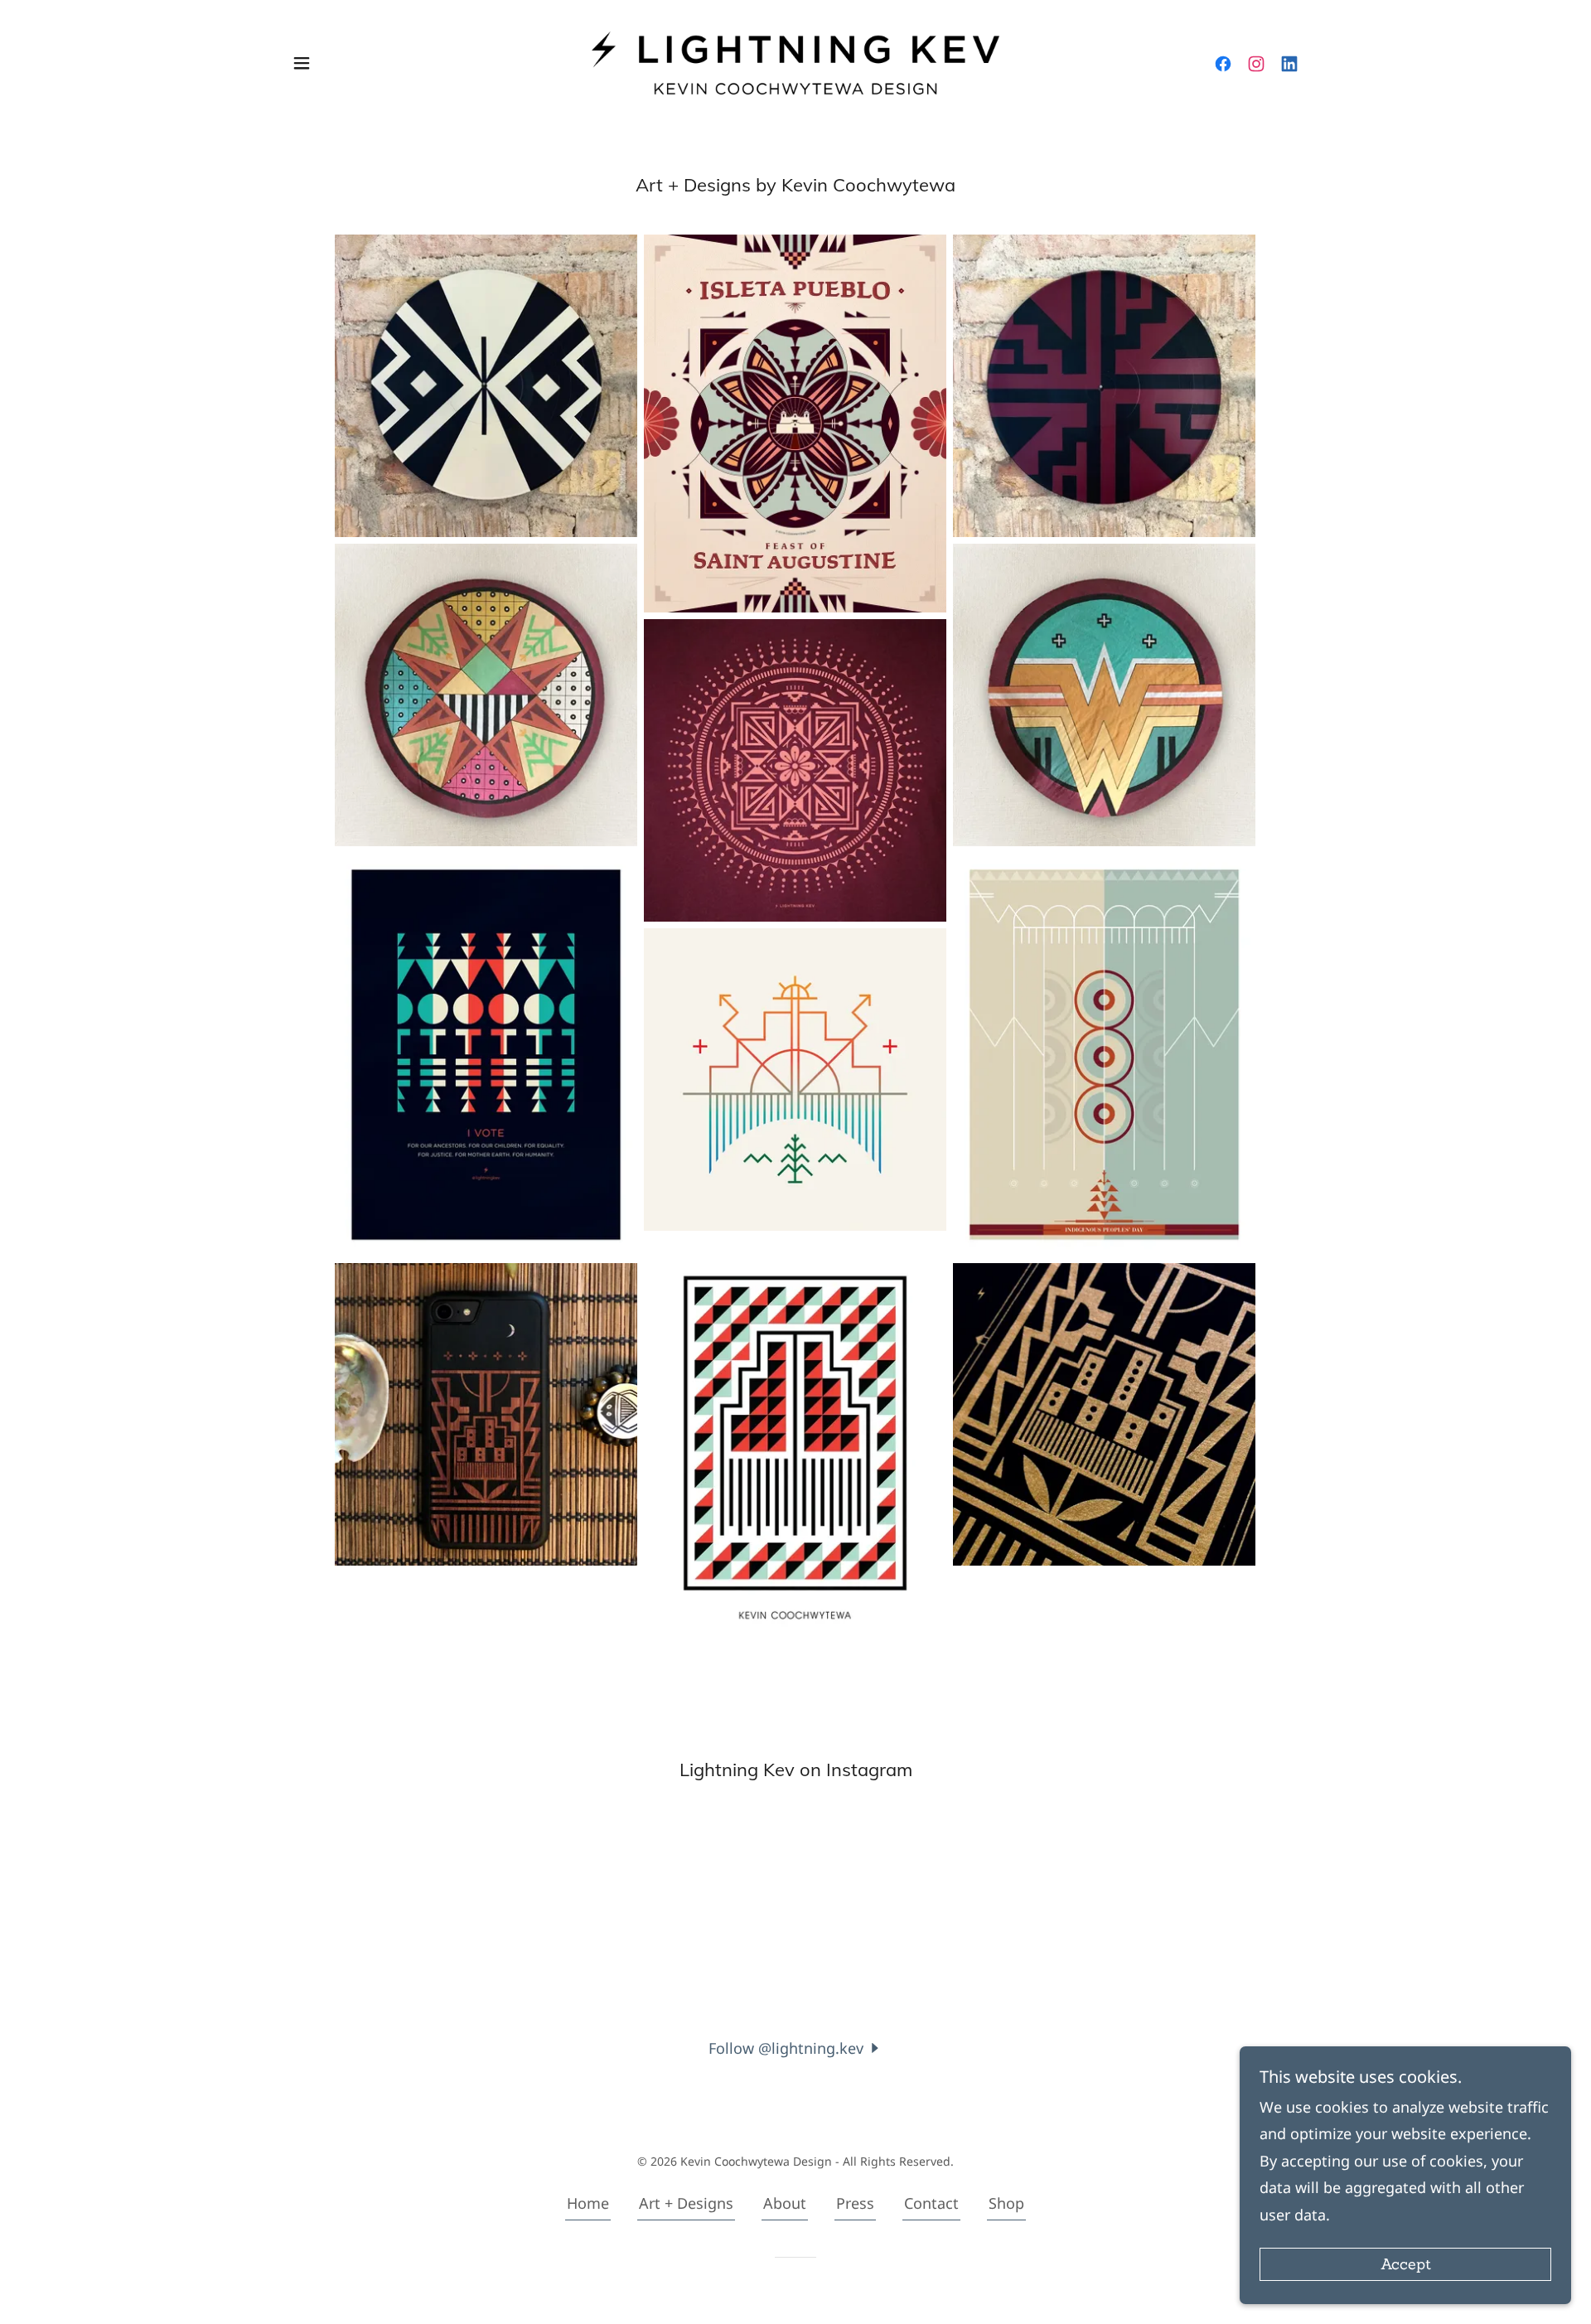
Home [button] (588, 2203)
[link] (796, 61)
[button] (302, 63)
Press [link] (855, 2203)
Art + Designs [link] (686, 2203)
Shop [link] (1006, 2203)
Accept (1406, 2265)
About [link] (785, 2203)
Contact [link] (931, 2203)
